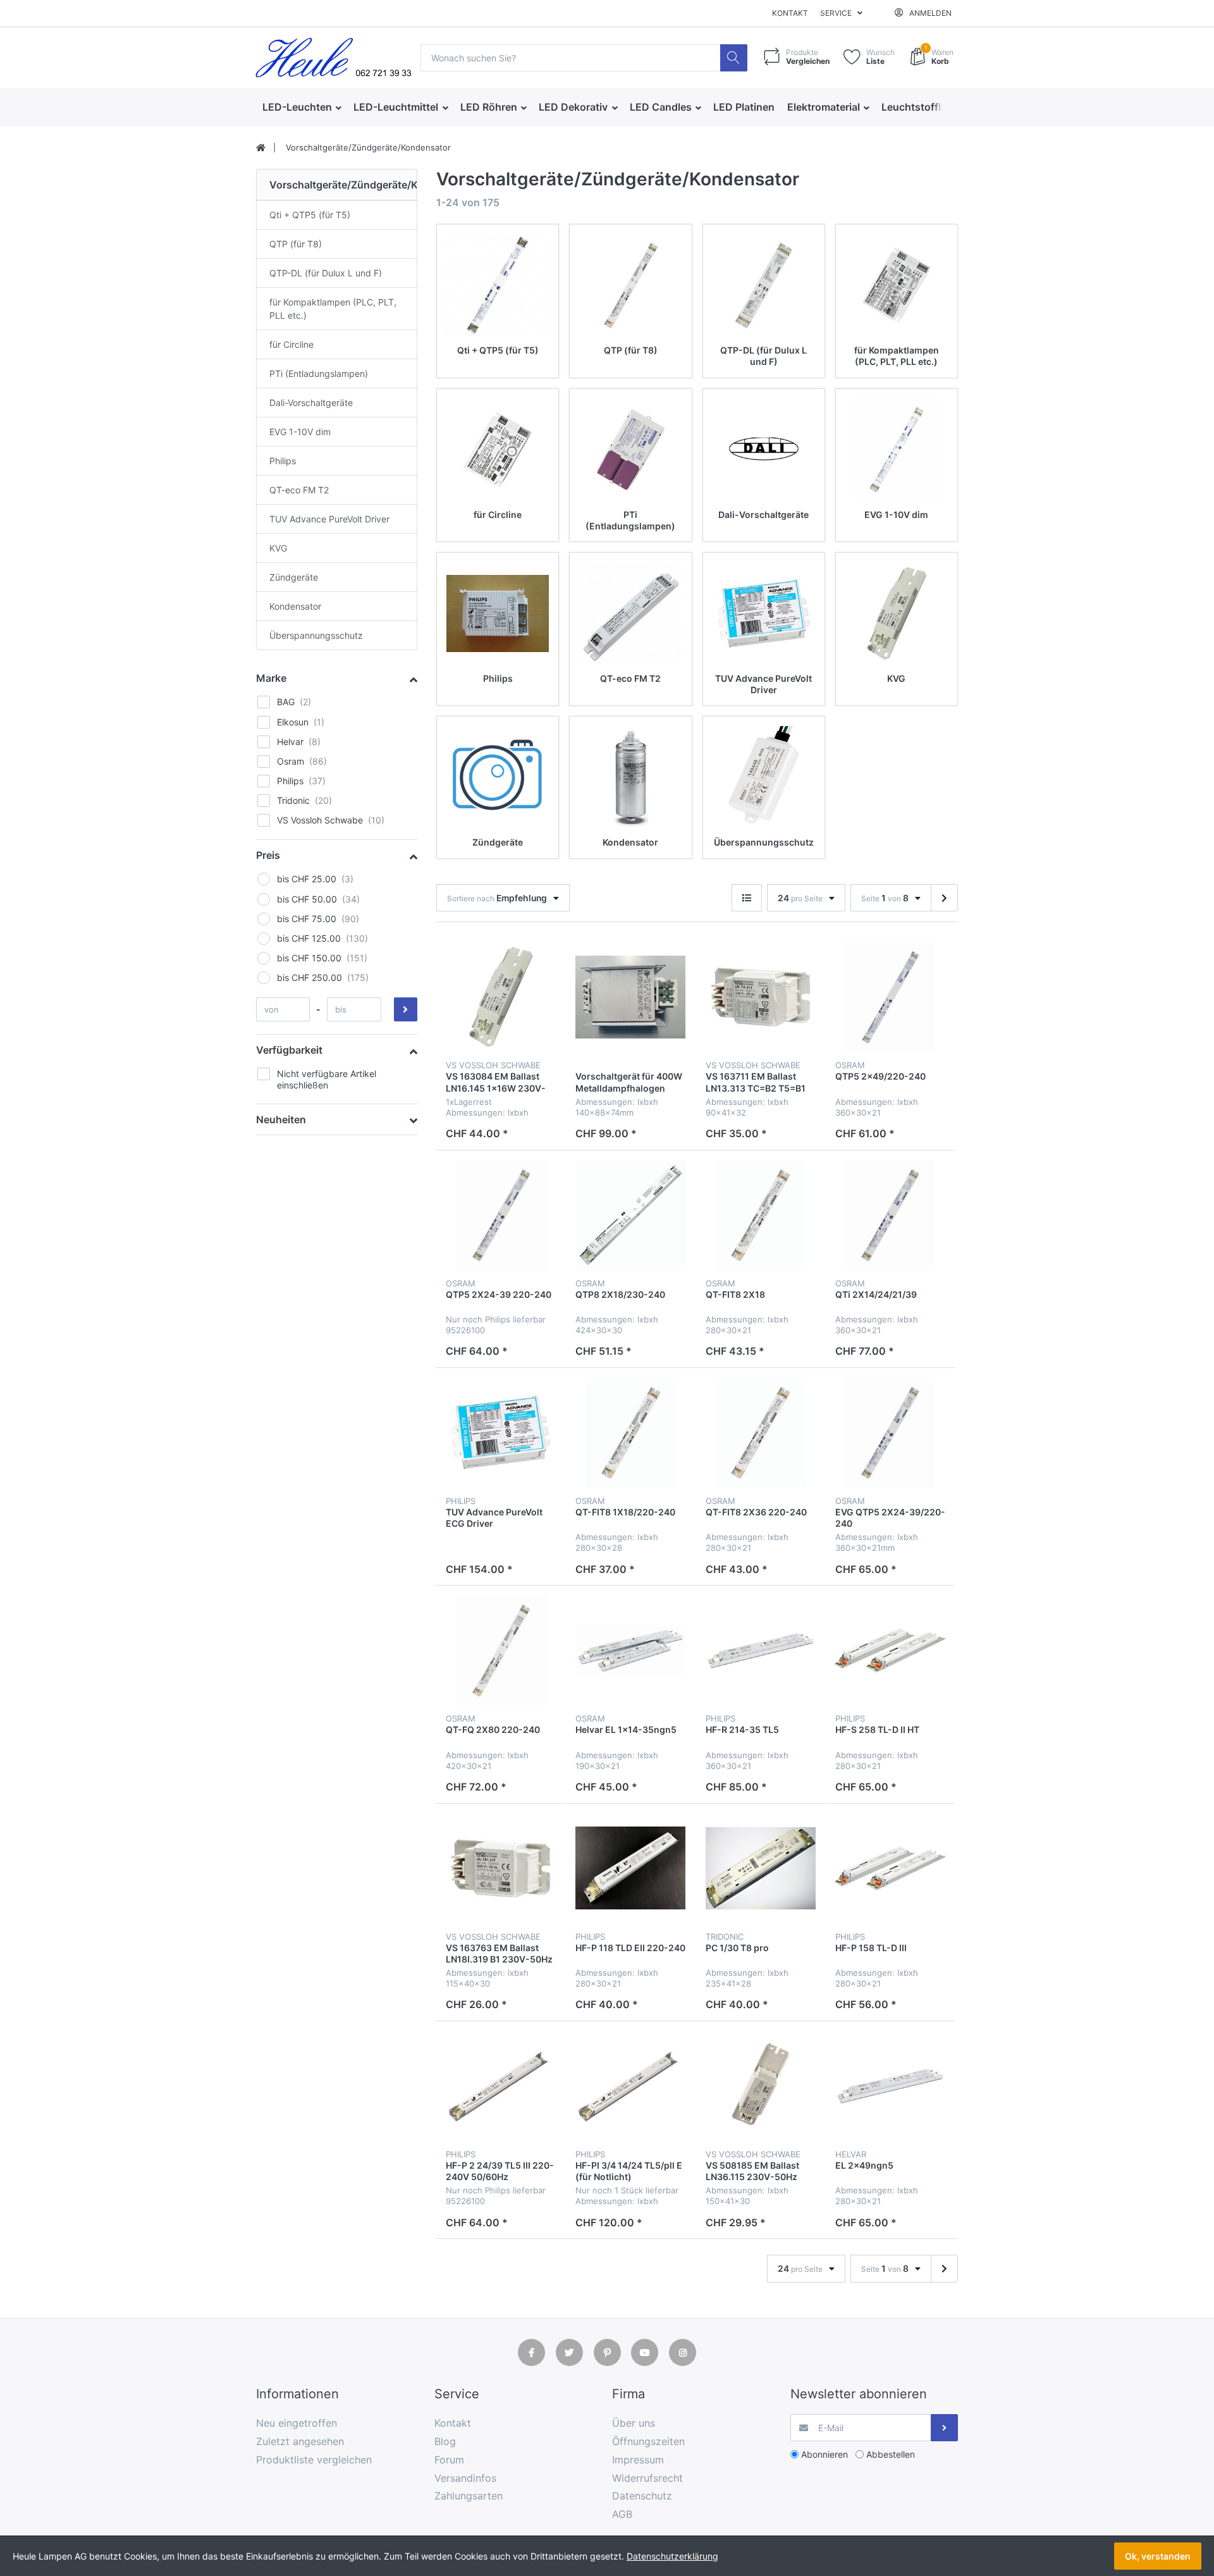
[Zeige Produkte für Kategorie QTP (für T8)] (630, 285)
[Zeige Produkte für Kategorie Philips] (498, 613)
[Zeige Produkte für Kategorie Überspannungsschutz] (764, 777)
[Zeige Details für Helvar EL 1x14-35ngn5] (630, 1650)
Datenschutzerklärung (672, 2556)
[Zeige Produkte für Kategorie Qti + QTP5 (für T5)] (498, 285)
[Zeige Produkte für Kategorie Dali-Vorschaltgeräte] (764, 450)
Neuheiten (281, 1119)
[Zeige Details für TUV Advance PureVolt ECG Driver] (501, 1433)
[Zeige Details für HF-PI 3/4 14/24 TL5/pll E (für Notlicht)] (630, 2086)
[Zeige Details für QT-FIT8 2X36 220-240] (761, 1433)
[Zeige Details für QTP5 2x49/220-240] (890, 997)
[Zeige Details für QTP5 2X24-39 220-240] (501, 1215)
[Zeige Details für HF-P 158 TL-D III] (890, 1868)
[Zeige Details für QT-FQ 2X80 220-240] (501, 1650)
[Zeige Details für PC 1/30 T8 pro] (761, 1868)
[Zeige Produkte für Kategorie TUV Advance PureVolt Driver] (764, 613)
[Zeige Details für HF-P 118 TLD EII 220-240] (630, 1868)
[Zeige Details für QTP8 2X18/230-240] (630, 1215)
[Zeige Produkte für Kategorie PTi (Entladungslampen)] (630, 450)
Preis (268, 855)
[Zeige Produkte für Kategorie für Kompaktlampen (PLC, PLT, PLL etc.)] (897, 285)
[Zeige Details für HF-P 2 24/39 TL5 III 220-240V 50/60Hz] (501, 2086)
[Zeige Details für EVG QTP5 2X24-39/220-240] (890, 1433)
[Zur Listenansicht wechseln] (747, 898)
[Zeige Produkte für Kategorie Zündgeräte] (498, 777)
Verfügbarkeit (289, 1050)
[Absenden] (944, 2428)
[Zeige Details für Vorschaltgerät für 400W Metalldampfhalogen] (630, 997)
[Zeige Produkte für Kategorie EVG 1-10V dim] (897, 450)
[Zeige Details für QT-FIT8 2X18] (761, 1215)
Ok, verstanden (1158, 2556)
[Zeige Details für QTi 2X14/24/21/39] (890, 1215)
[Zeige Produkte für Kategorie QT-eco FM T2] (630, 613)
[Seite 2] (944, 898)
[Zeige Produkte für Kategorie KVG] (897, 613)
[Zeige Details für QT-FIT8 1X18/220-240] (630, 1433)
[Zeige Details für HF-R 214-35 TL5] (761, 1650)
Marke (271, 678)
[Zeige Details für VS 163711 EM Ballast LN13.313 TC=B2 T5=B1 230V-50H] (761, 997)
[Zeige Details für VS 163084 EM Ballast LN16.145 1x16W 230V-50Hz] (501, 997)
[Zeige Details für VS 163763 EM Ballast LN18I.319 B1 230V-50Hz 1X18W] (501, 1868)
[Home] (261, 148)
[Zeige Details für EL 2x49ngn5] (890, 2086)
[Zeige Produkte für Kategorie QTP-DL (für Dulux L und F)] (764, 285)
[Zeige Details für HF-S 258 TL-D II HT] (890, 1650)
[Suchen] (734, 58)
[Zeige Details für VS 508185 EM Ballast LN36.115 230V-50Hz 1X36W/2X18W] (761, 2086)
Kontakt (790, 13)
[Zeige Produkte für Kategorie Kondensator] (630, 777)
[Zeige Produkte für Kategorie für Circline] (498, 450)
